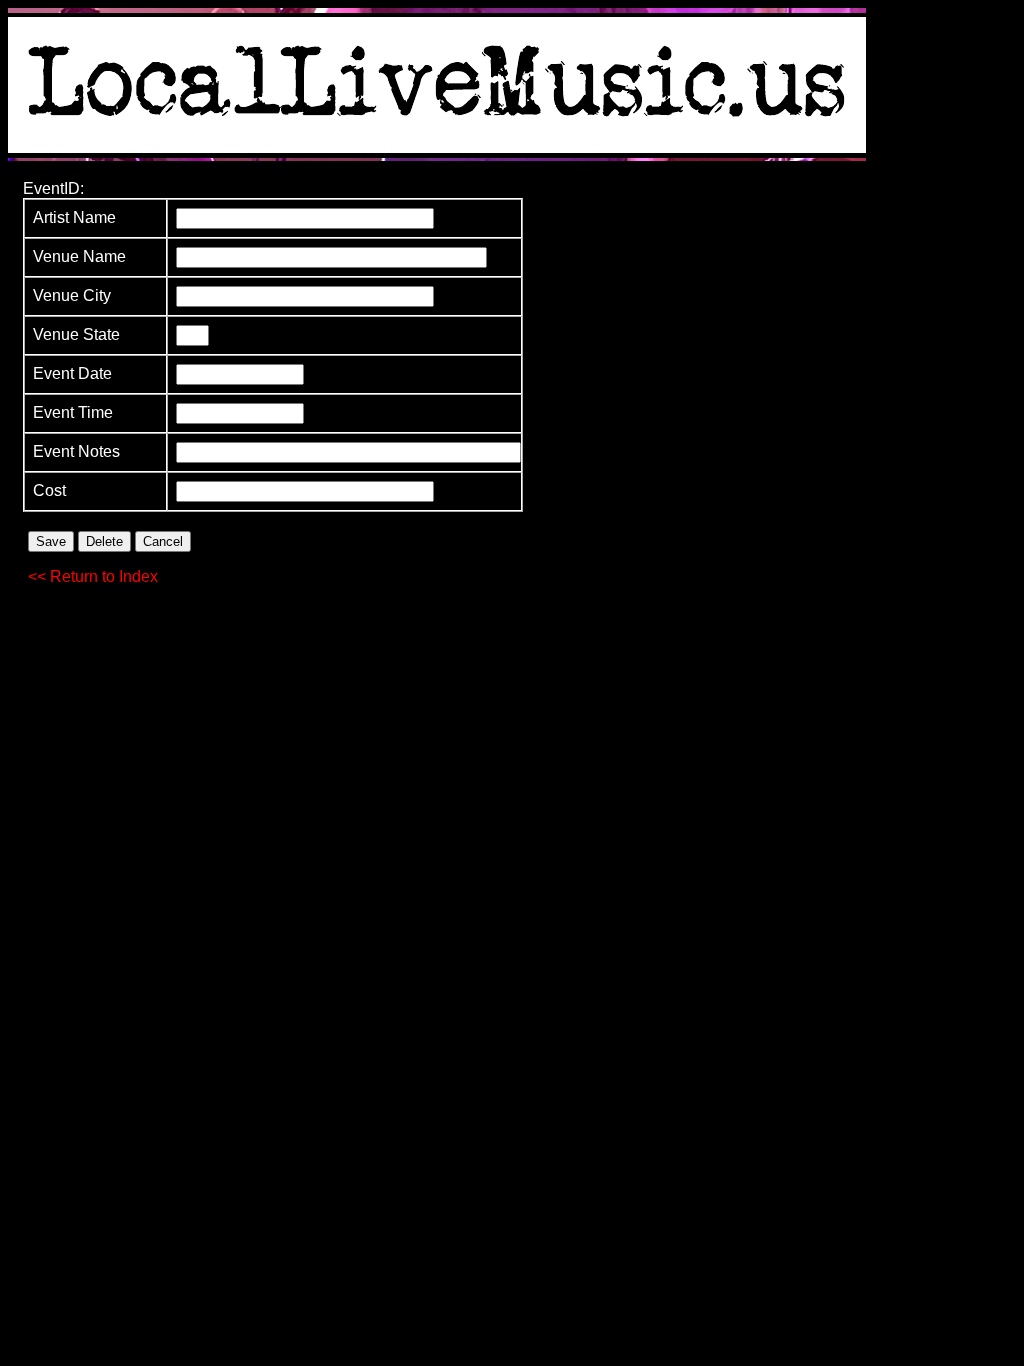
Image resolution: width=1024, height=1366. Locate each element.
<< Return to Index (93, 576)
